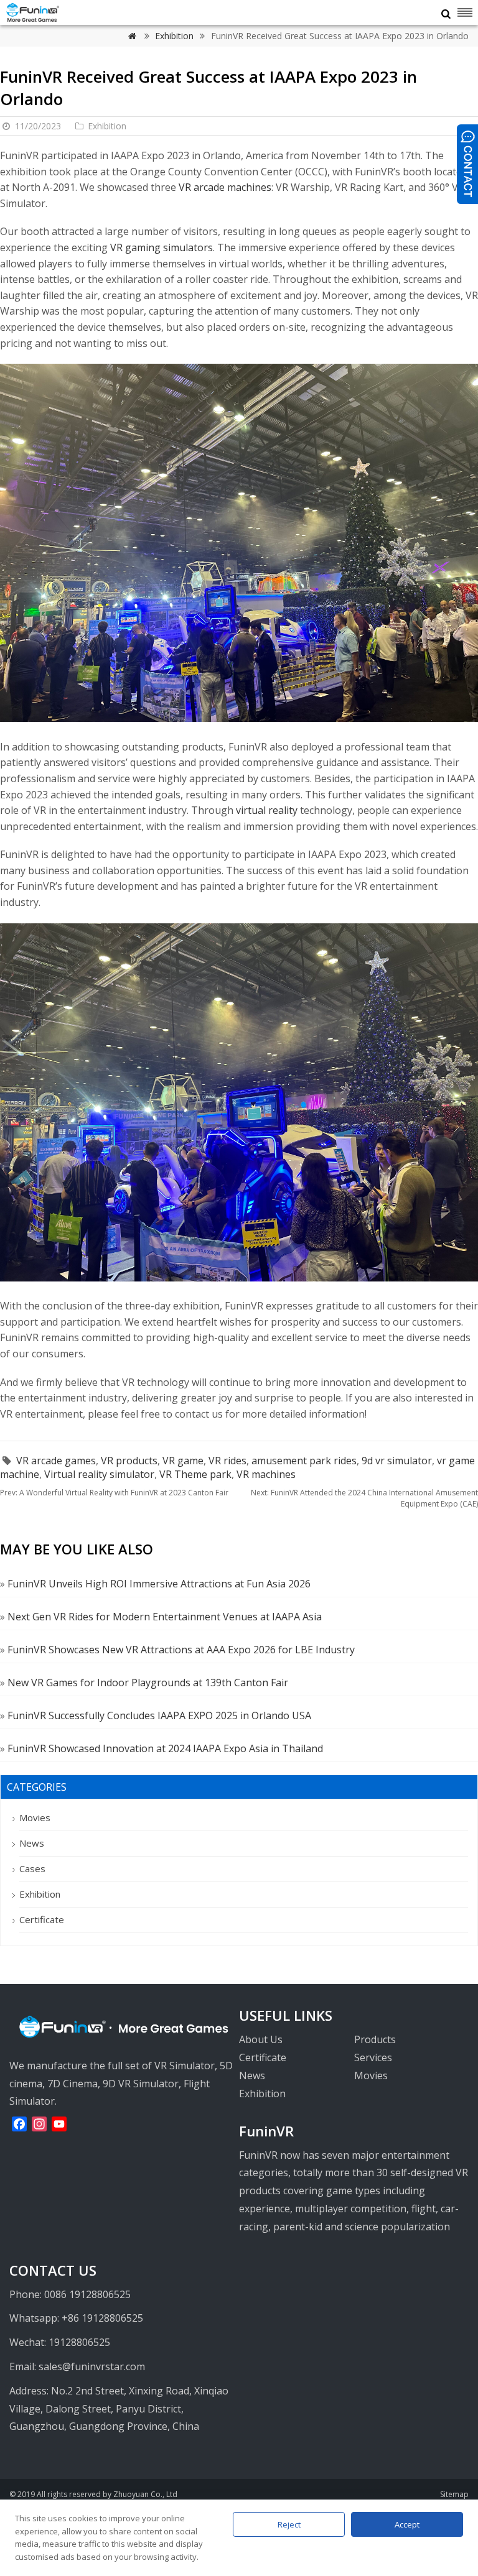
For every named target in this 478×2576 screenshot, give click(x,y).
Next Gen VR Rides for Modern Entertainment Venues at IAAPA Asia (165, 1617)
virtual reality (267, 810)
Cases (32, 1868)
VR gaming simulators (162, 247)
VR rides (227, 1461)
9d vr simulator (397, 1461)
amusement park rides (304, 1461)
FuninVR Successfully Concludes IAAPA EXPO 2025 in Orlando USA (159, 1715)
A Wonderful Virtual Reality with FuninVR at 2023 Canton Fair (114, 1493)
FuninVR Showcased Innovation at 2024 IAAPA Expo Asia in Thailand (165, 1748)
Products (375, 2039)
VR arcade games (56, 1461)
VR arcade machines (225, 187)
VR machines (266, 1474)
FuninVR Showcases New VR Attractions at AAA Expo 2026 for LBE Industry (181, 1650)
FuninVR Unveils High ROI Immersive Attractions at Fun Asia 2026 (159, 1584)
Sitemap (454, 2494)
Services (373, 2057)
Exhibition (176, 36)
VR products (129, 1461)
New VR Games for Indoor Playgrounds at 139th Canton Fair (148, 1683)
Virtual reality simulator (99, 1474)
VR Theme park (195, 1474)
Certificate (42, 1919)
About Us (261, 2039)
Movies (35, 1817)
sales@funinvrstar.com (92, 2366)
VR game (183, 1461)
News (32, 1843)
